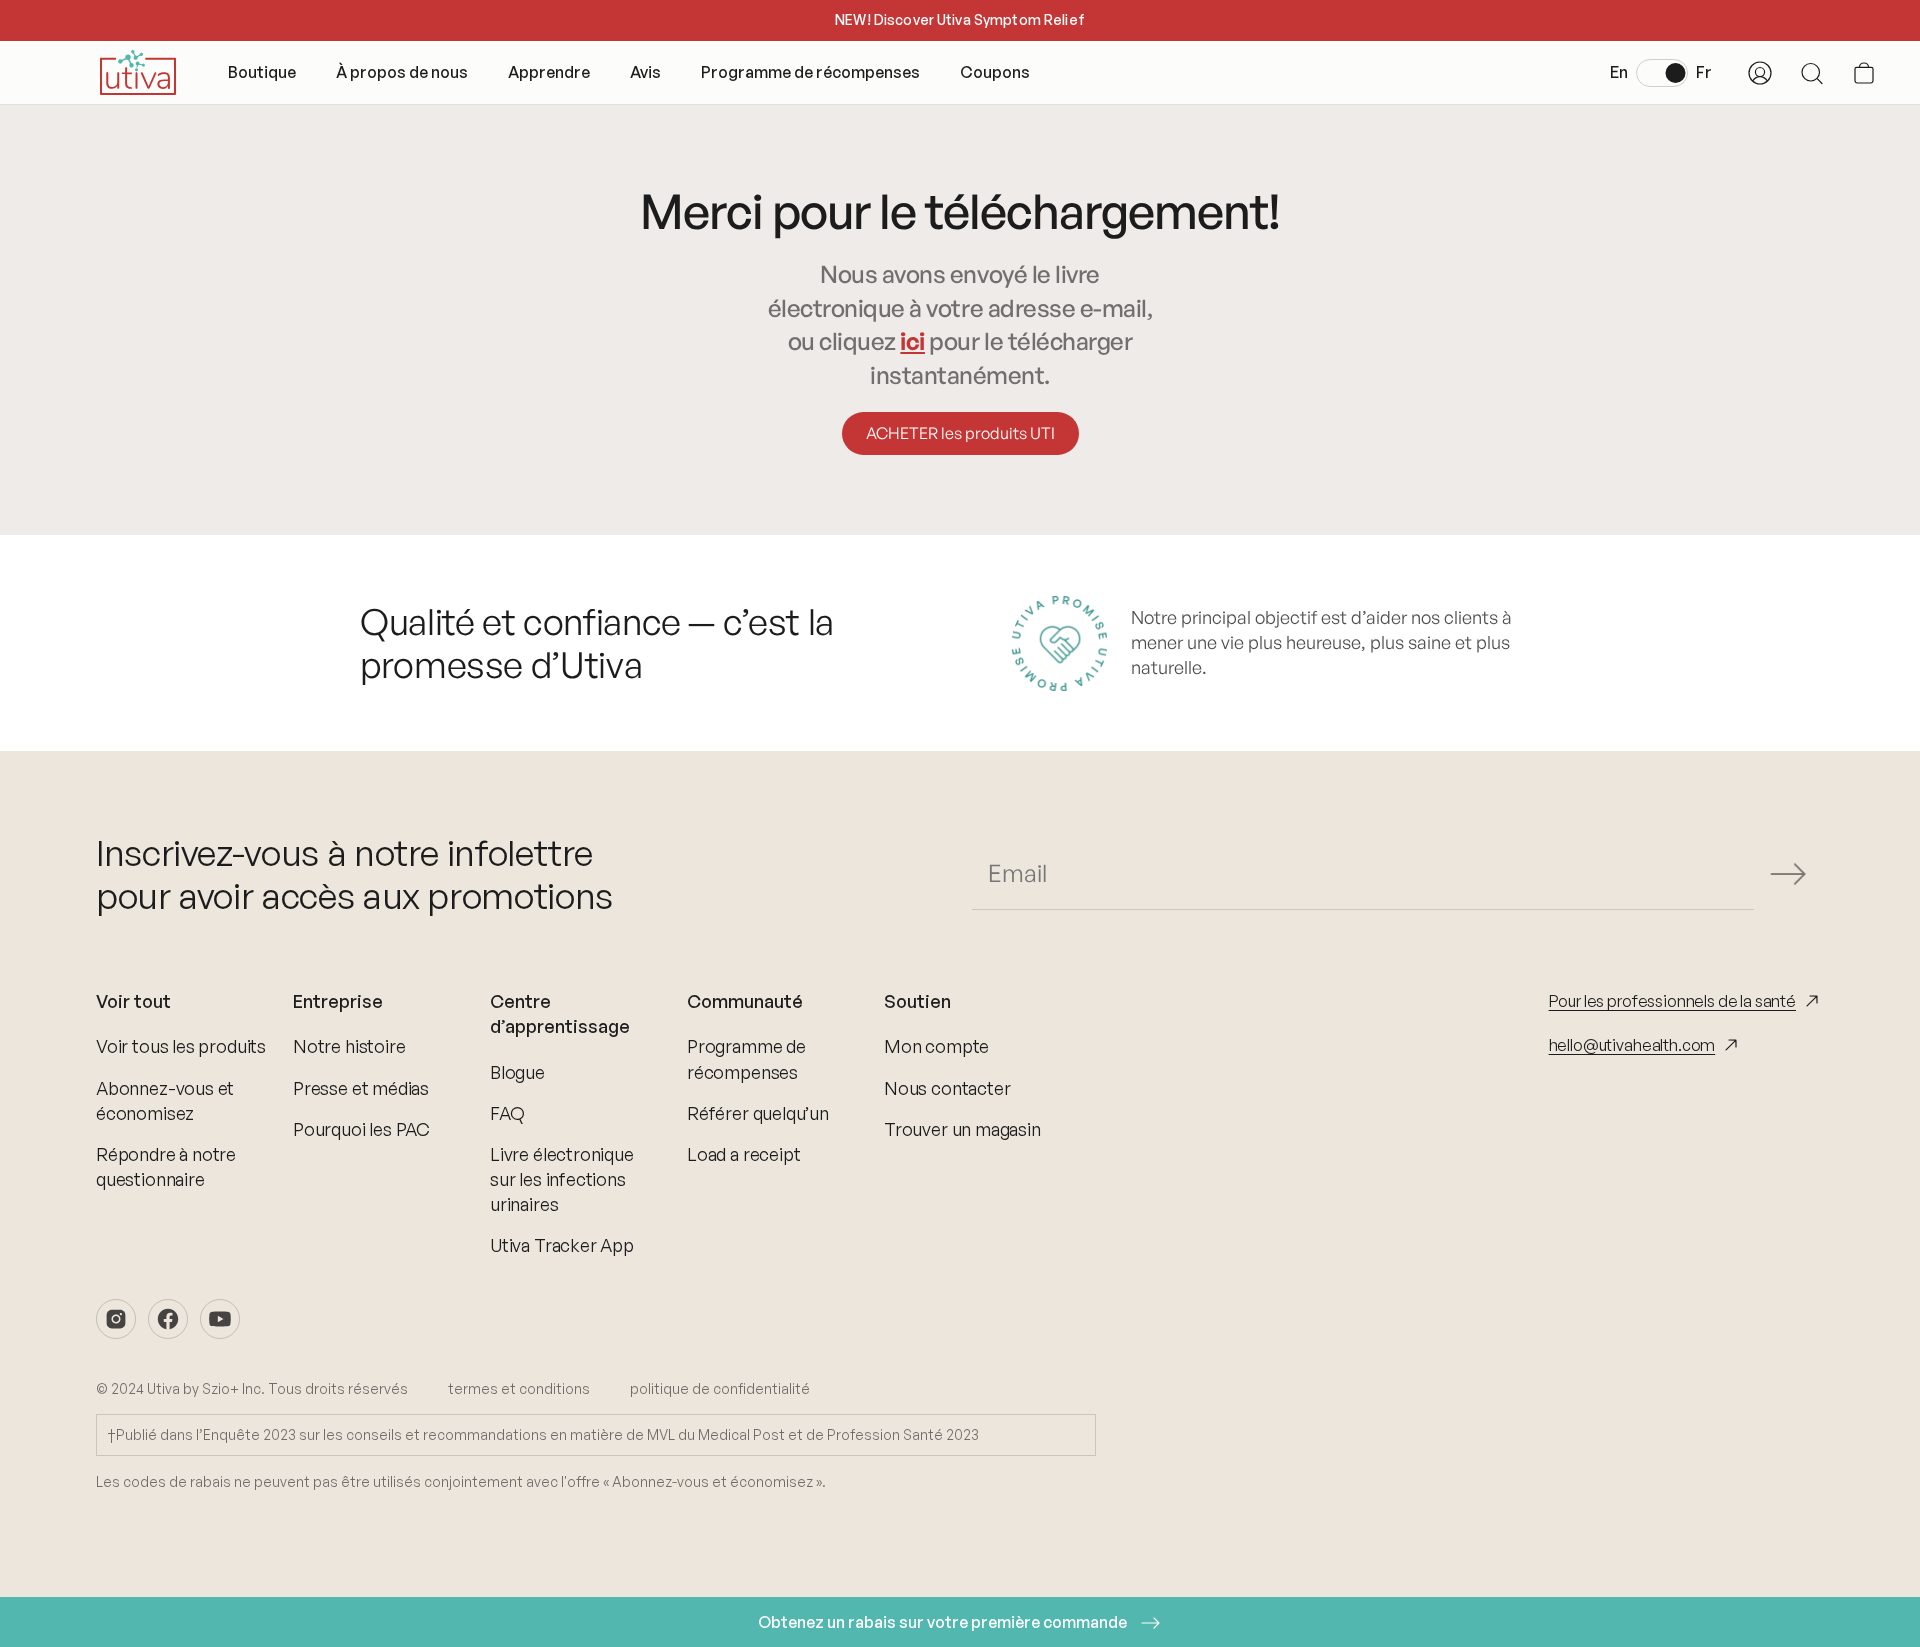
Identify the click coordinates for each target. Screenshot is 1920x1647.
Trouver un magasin (962, 1129)
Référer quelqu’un (758, 1113)
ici (912, 341)
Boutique (262, 72)
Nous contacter (947, 1088)
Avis (645, 72)
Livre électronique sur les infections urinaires (562, 1179)
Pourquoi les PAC (361, 1129)
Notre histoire (349, 1046)
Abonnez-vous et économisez (165, 1100)
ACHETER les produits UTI (960, 433)
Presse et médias (361, 1088)
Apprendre (549, 72)
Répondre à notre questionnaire (166, 1166)
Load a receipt (743, 1154)
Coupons (995, 72)
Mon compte (936, 1046)
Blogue (517, 1072)
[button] (1864, 73)
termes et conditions (519, 1388)
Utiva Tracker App (562, 1245)
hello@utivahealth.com (1632, 1045)
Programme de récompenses (810, 72)
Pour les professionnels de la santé (1672, 1001)
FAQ (507, 1113)
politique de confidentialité (720, 1388)
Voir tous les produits (181, 1046)
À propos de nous (402, 72)
